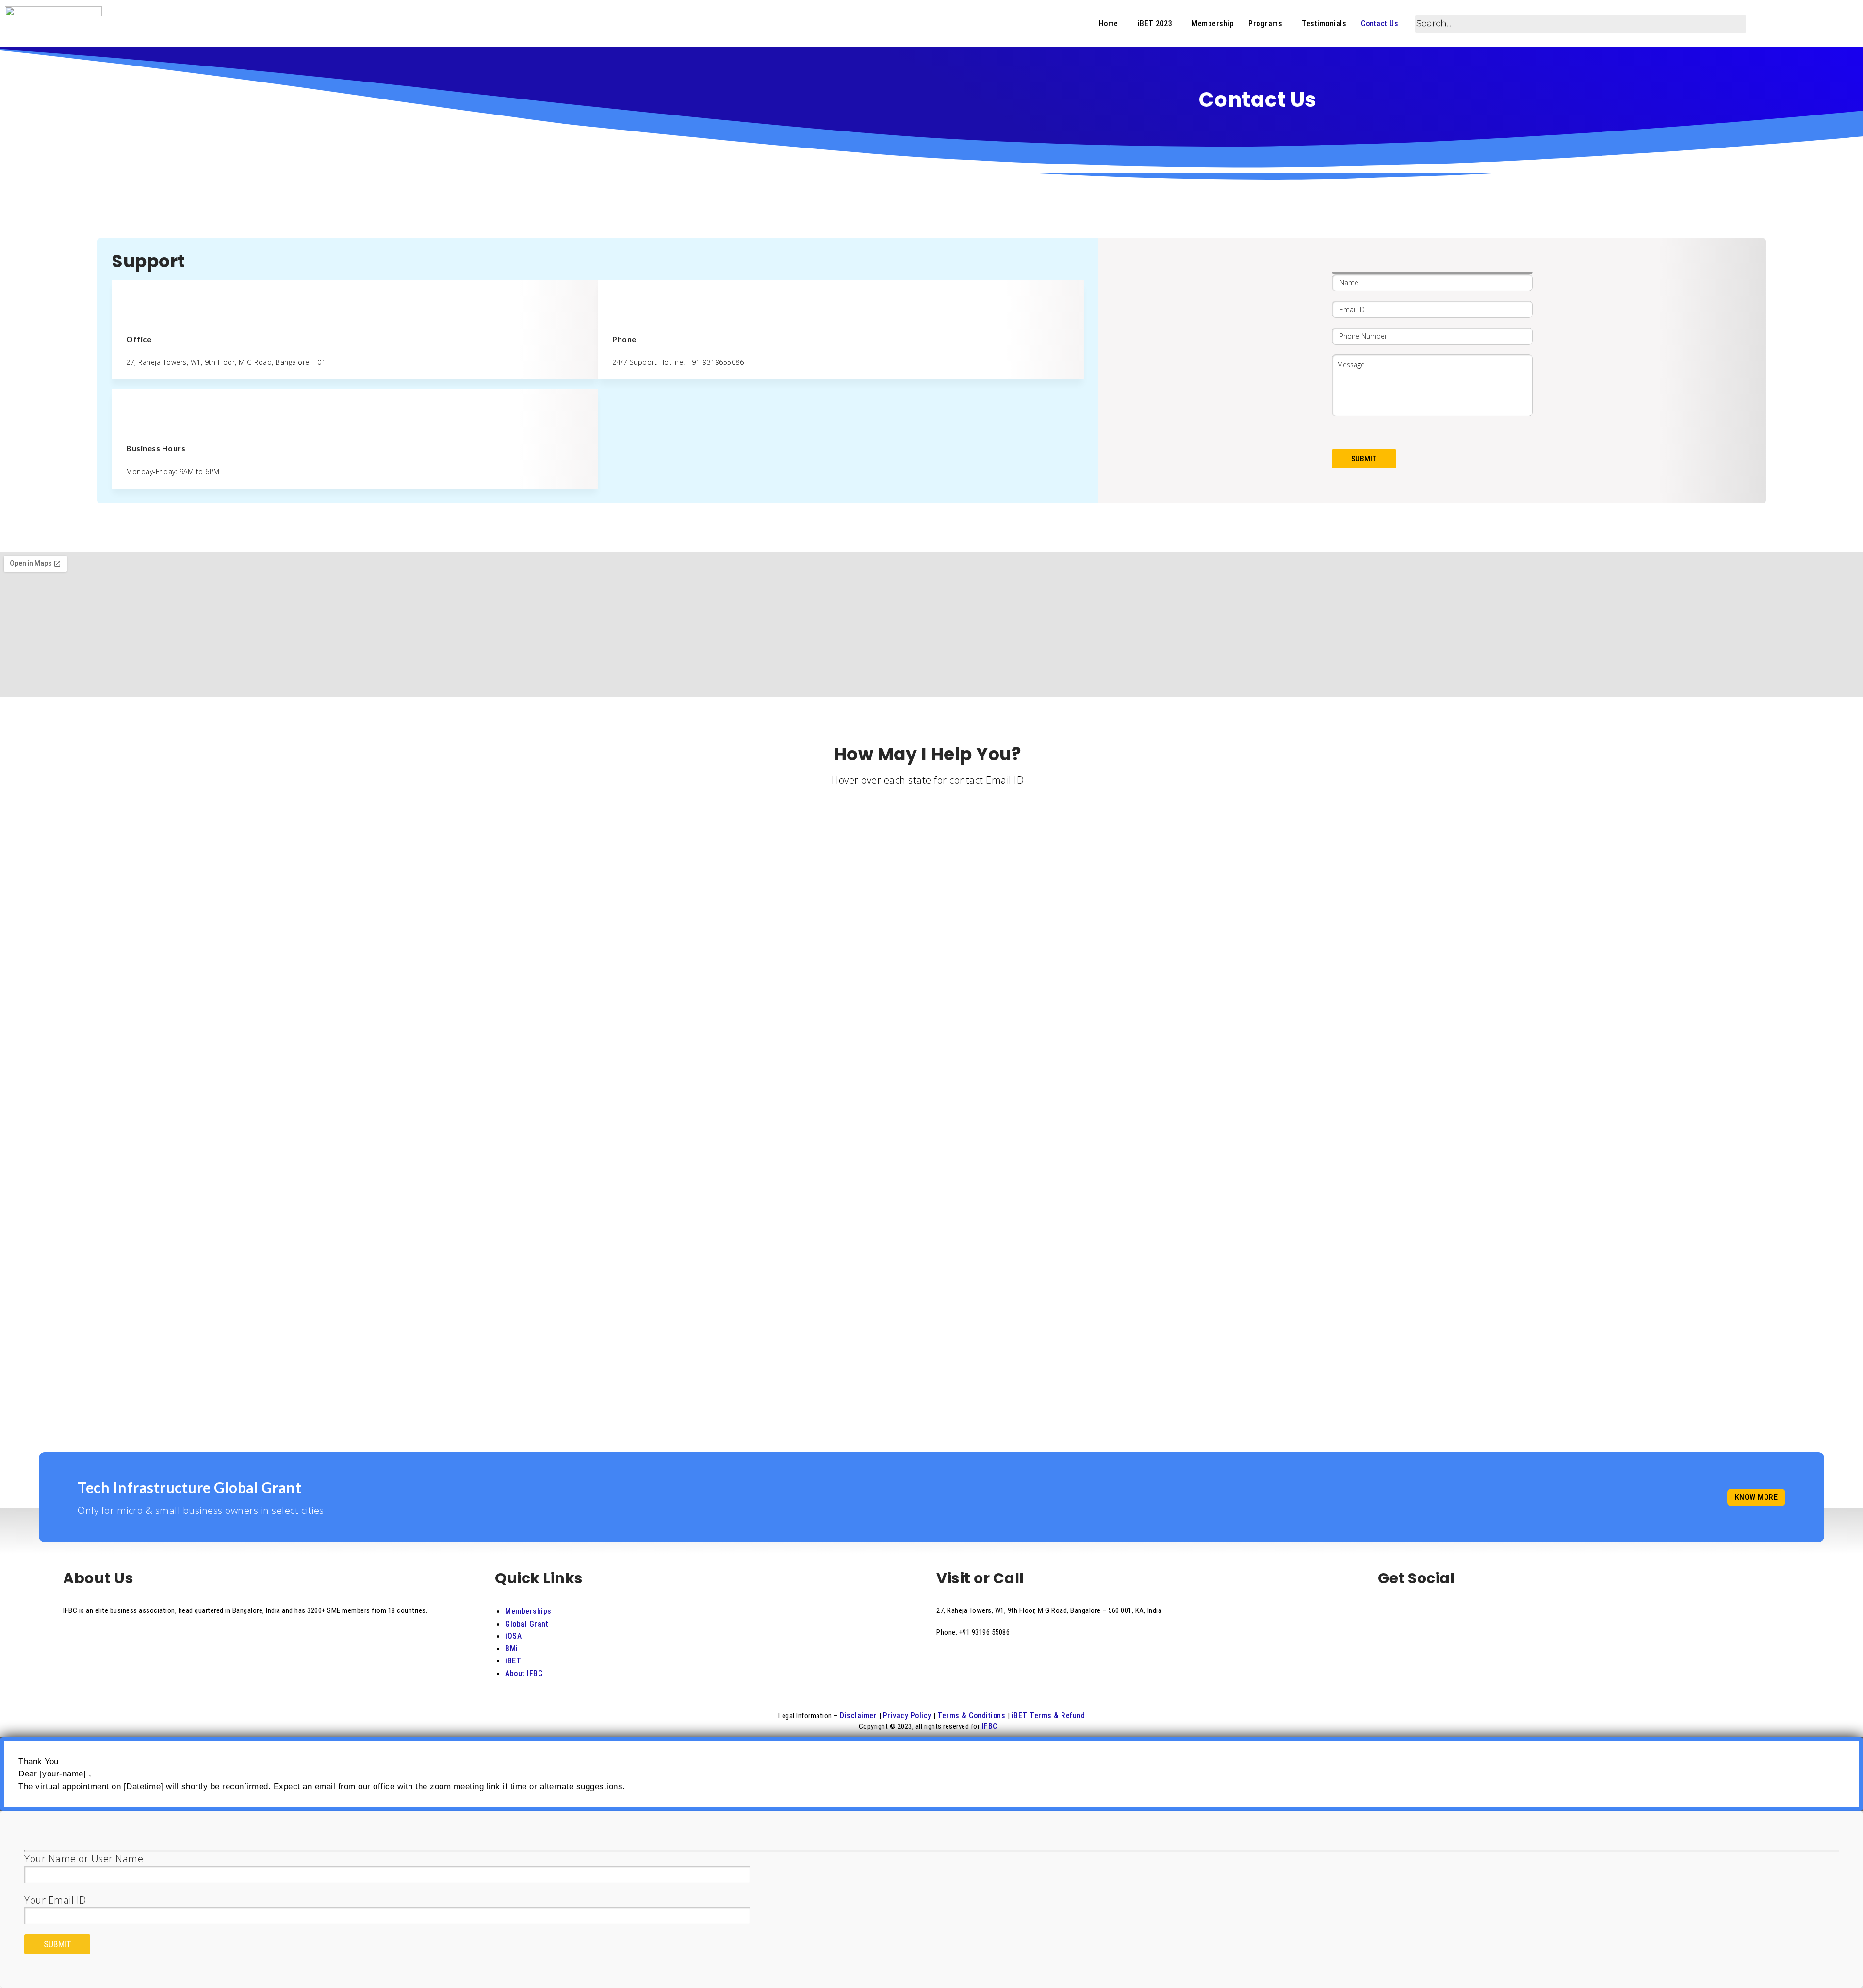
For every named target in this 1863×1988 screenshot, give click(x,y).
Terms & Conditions (972, 1716)
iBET (513, 1661)
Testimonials (1324, 24)
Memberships (528, 1611)
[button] (1111, 24)
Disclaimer (858, 1716)
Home (1109, 24)
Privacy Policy (908, 1716)
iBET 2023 (1155, 24)
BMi (512, 1649)
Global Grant (527, 1624)
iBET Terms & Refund (1048, 1716)
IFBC (989, 1726)
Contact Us (1380, 24)
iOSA (513, 1636)
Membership (1213, 24)
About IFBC (524, 1673)
